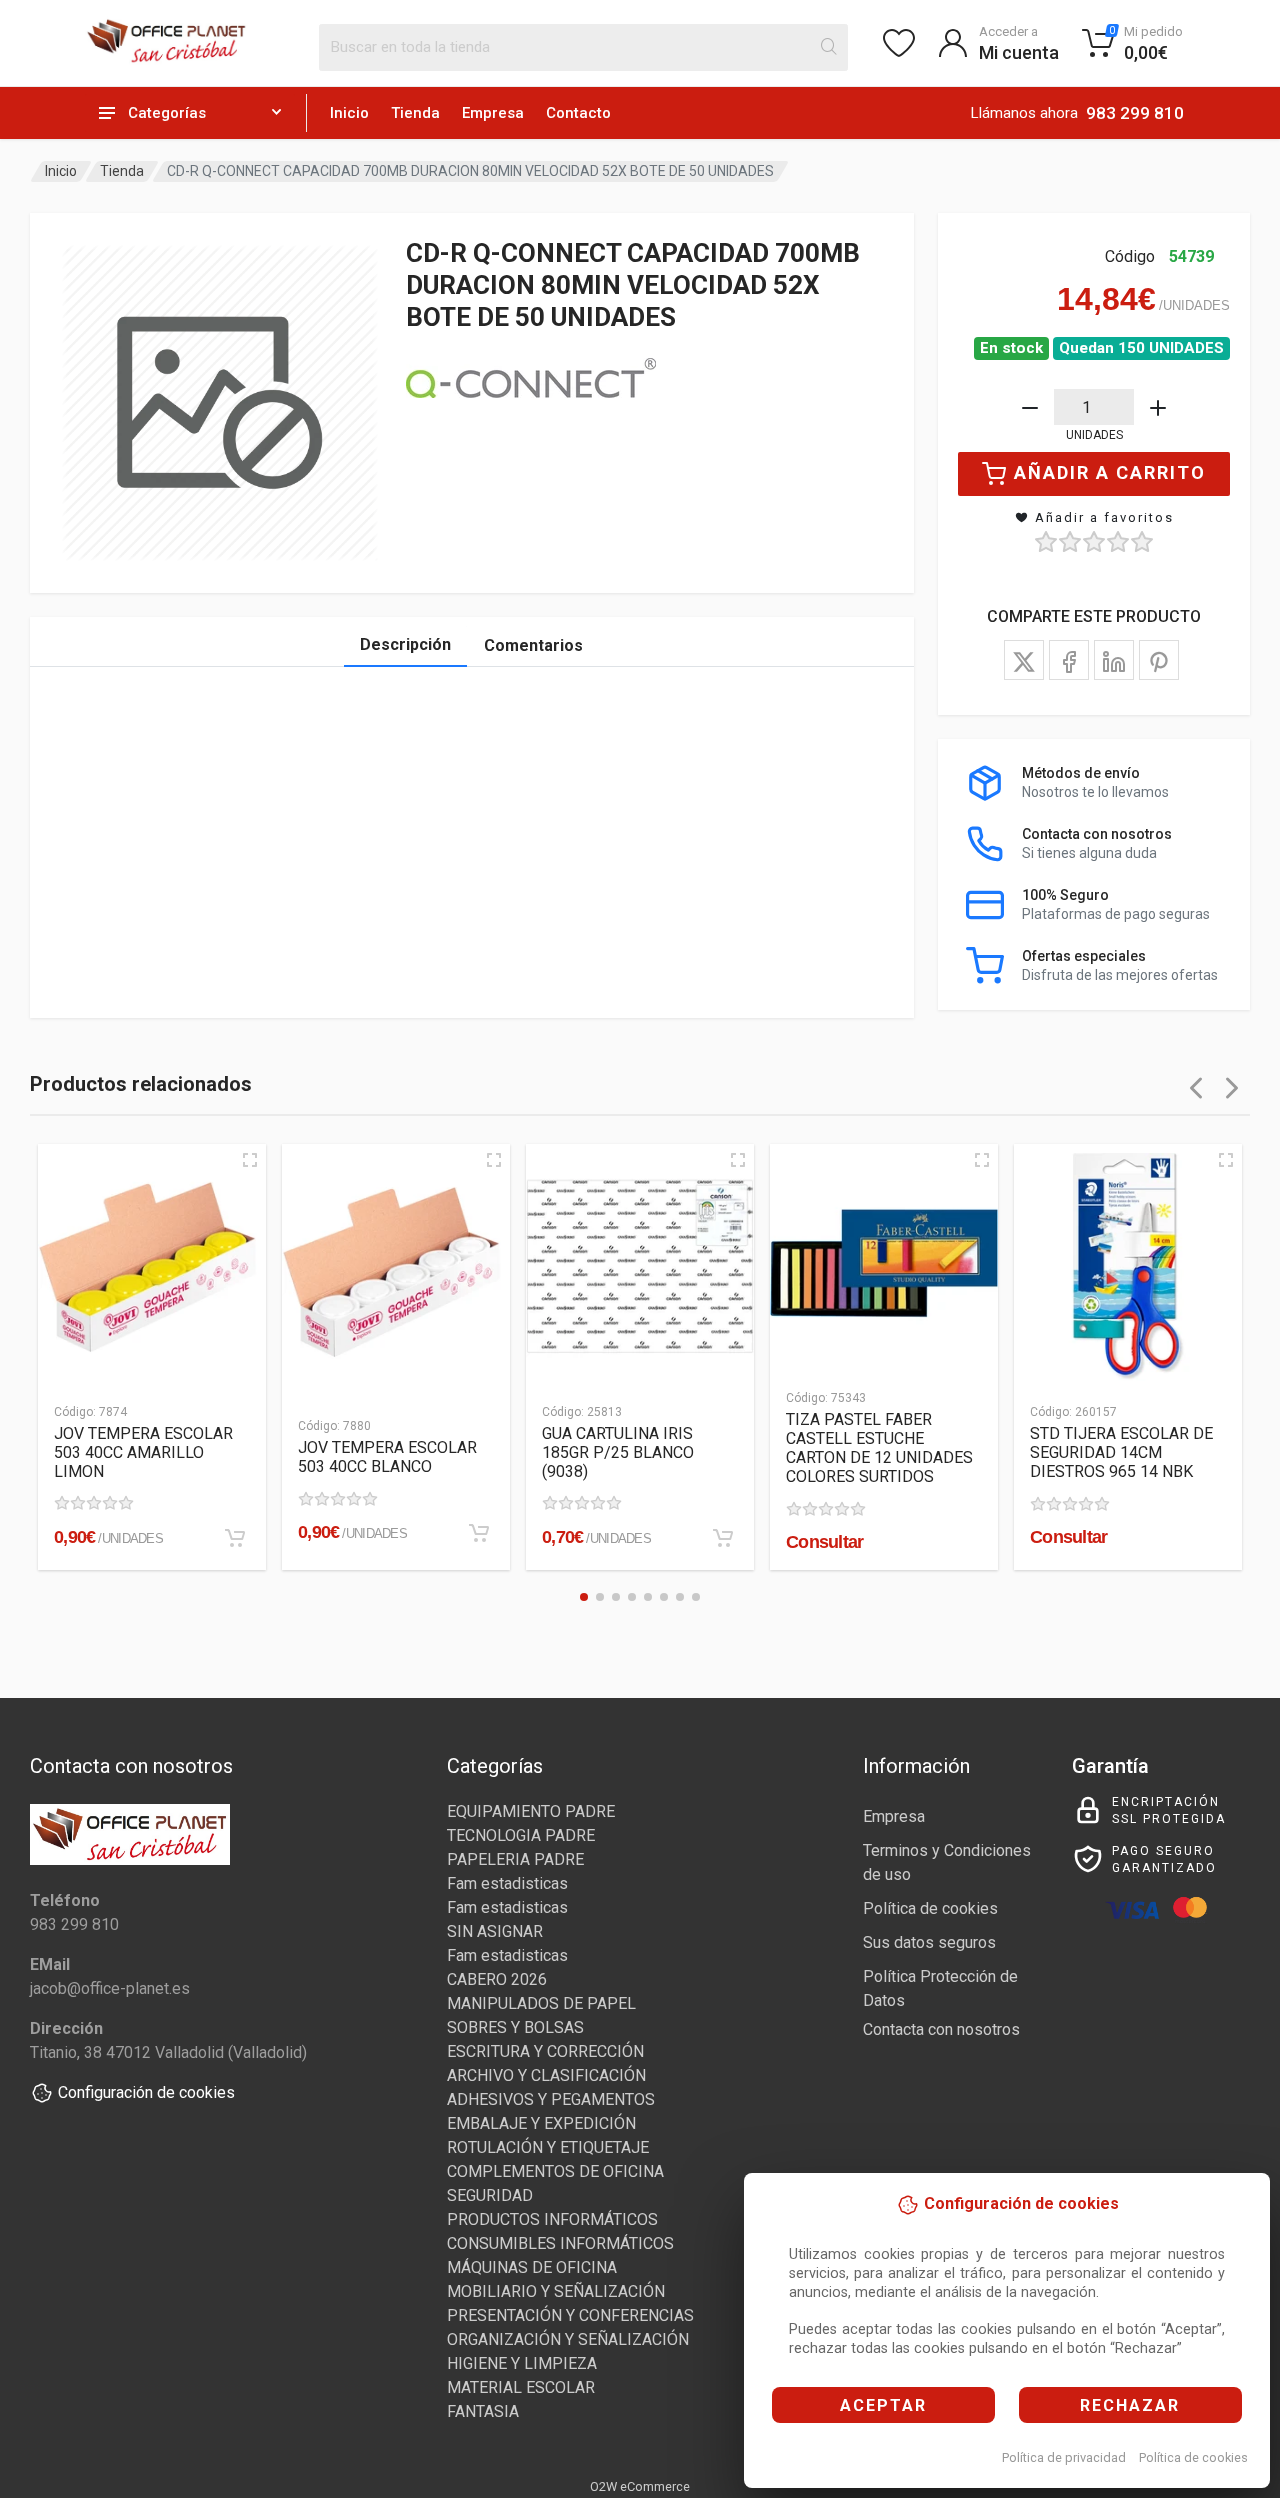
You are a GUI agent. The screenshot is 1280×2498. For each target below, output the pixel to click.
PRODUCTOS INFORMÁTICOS (552, 2219)
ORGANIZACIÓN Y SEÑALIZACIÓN (568, 2339)
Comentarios (533, 645)
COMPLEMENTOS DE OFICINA (555, 2171)
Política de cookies (1193, 2457)
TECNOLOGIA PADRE (521, 1835)
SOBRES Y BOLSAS (515, 2027)
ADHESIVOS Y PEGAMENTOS (551, 2099)
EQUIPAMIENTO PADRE (531, 1811)
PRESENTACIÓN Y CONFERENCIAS (570, 2315)
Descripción (405, 644)
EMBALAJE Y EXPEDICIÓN (541, 2123)
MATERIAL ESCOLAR (521, 2387)
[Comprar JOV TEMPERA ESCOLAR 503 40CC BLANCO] (479, 1533)
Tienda (415, 113)
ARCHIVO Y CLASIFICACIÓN (546, 2075)
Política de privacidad (1064, 2457)
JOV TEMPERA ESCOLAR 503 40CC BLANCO (387, 1457)
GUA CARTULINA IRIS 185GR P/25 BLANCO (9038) (618, 1452)
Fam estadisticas (507, 1883)
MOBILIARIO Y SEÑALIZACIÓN (556, 2291)
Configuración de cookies (146, 2092)
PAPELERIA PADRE (515, 1859)
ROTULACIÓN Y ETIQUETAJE (548, 2147)
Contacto (578, 113)
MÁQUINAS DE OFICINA (532, 2267)
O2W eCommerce (640, 2486)
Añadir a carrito (1110, 472)
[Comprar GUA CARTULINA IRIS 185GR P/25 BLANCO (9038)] (723, 1538)
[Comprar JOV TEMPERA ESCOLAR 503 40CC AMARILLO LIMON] (235, 1538)
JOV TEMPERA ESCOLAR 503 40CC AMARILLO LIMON (143, 1452)
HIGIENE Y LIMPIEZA (522, 2363)
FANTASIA (483, 2411)
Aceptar (883, 2405)
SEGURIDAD (490, 2195)
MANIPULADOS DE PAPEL (541, 2003)
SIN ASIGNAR (495, 1931)
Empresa (493, 113)
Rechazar (1130, 2405)
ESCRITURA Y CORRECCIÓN (545, 2051)
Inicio (349, 113)
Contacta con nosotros (941, 2029)
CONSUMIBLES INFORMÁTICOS (560, 2243)
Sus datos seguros (929, 1942)
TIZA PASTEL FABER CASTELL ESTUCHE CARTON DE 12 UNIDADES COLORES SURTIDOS (879, 1448)
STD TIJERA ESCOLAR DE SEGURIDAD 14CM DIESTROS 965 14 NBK (1121, 1452)
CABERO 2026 (497, 1979)
